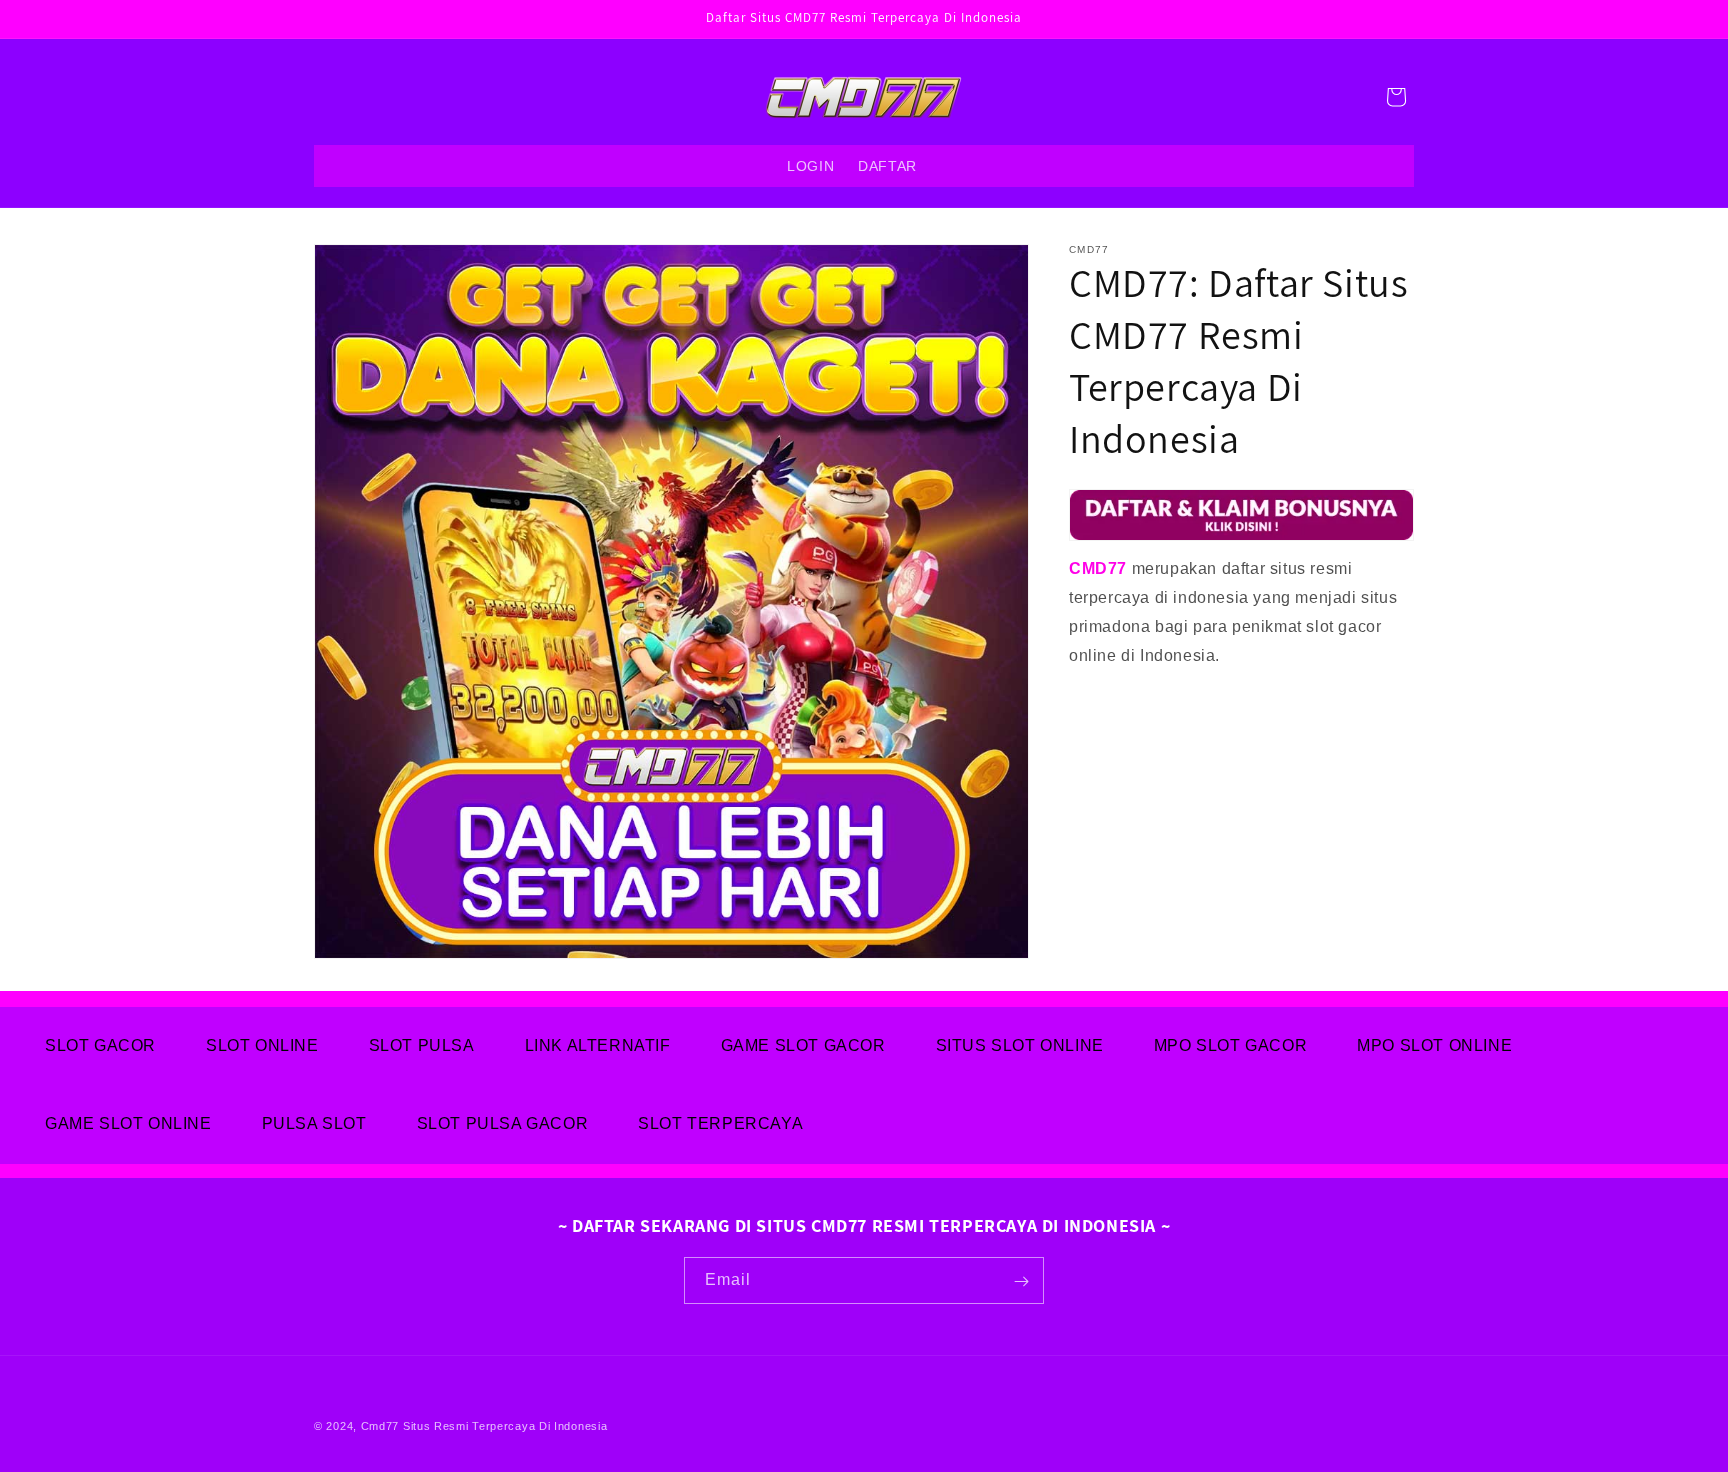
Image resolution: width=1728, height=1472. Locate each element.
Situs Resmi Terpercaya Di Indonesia (505, 1426)
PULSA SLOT (314, 1123)
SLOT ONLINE (262, 1045)
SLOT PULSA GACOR (503, 1123)
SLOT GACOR (100, 1045)
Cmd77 (380, 1426)
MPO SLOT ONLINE (1434, 1045)
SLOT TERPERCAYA (720, 1123)
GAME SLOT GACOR (803, 1045)
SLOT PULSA (422, 1045)
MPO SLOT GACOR (1230, 1045)
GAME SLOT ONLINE (128, 1123)
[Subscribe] (1021, 1281)
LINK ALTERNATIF (598, 1045)
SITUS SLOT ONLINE (1020, 1045)
